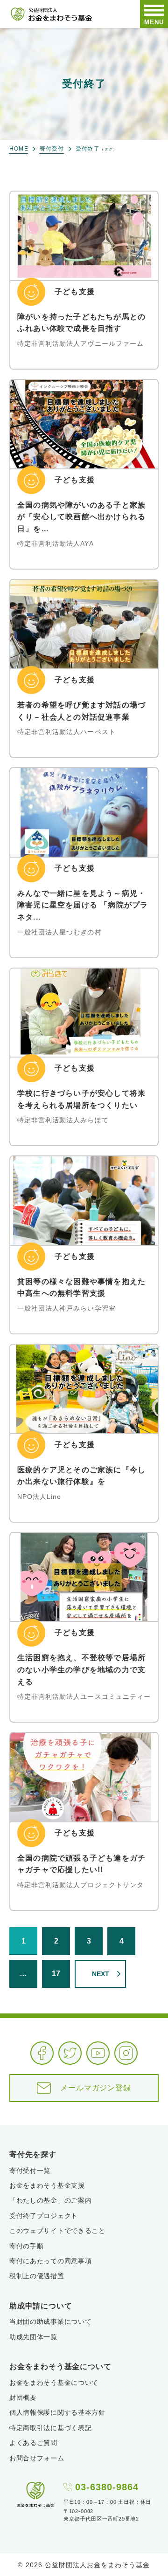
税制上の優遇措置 (37, 2276)
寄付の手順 (27, 2246)
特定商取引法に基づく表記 (50, 2428)
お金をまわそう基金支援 (47, 2185)
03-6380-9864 (107, 2487)
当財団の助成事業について (50, 2322)
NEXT (101, 1974)
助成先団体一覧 (33, 2337)
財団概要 (23, 2397)
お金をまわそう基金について (54, 2383)
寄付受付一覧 (30, 2171)
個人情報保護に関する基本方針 (57, 2412)
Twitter (70, 2053)
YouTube (98, 2053)
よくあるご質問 (33, 2443)
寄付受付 (52, 149)
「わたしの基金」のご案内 (50, 2200)
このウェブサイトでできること (57, 2231)
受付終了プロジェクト (44, 2216)
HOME (19, 149)
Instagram (126, 2053)
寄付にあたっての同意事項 (50, 2261)
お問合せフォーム (37, 2458)
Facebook (42, 2053)
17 (56, 1974)
